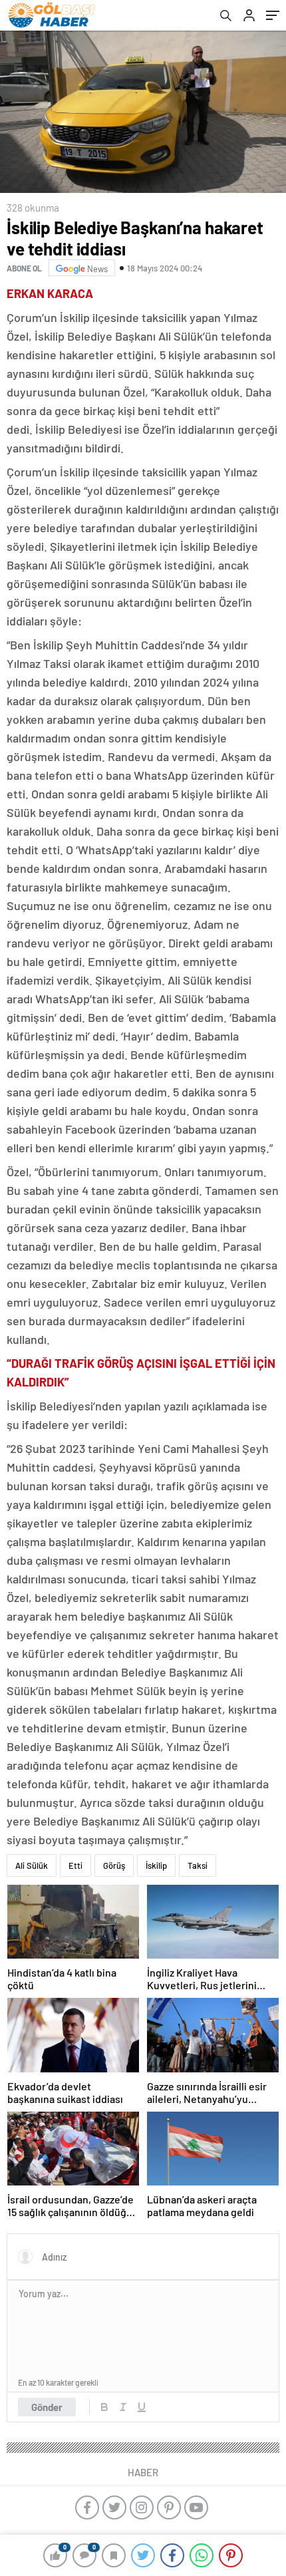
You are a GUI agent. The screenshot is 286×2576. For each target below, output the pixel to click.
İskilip (156, 1865)
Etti (75, 1865)
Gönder (47, 2407)
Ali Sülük (32, 1865)
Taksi (198, 1865)
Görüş (114, 1865)
